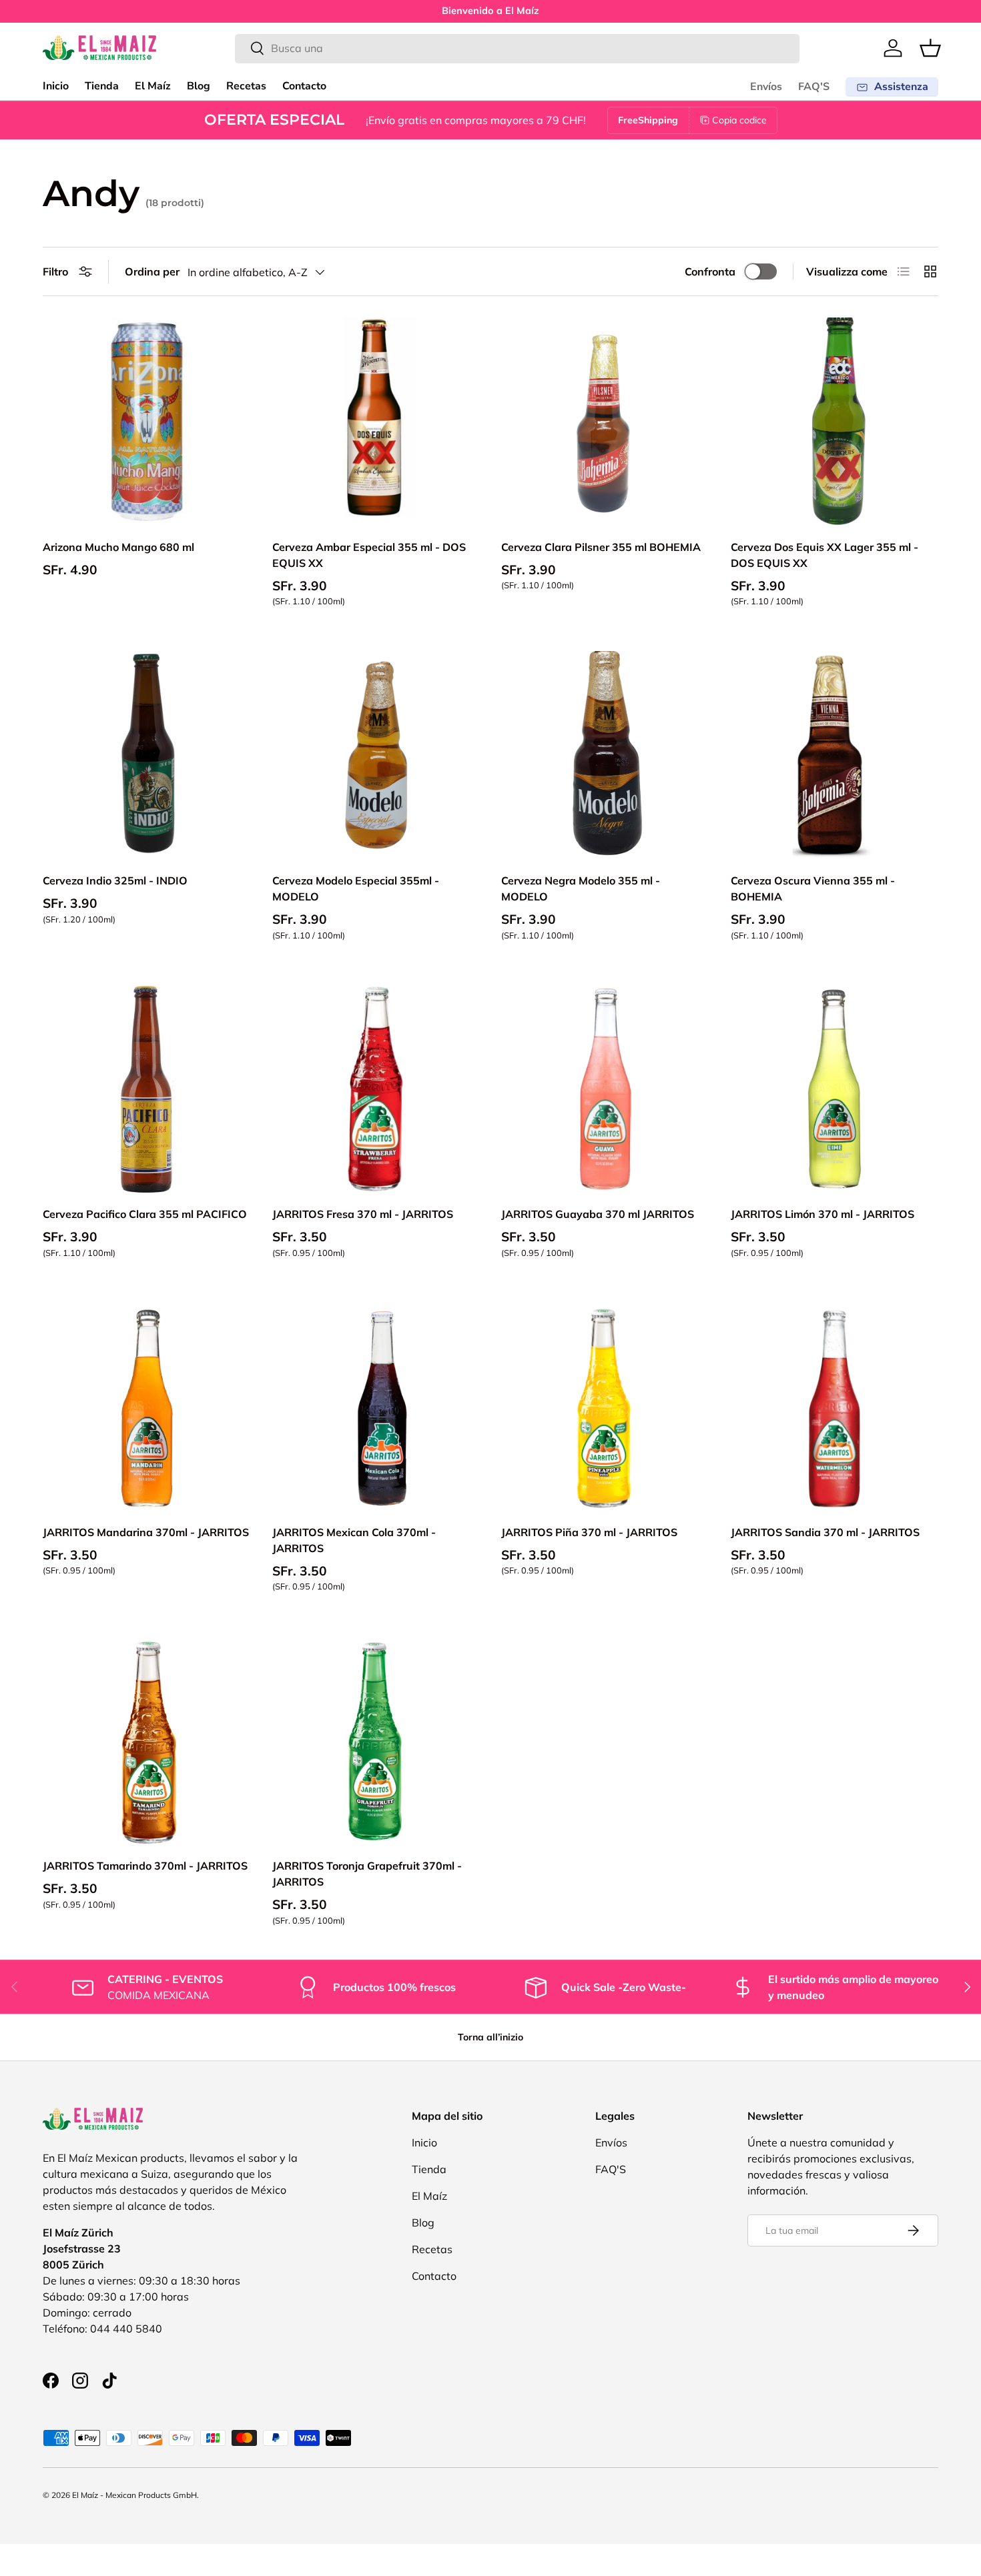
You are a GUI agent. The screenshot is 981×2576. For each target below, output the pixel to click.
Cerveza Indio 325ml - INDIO (115, 880)
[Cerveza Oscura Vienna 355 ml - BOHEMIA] (835, 755)
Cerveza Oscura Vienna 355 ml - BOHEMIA (813, 888)
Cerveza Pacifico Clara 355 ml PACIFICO (145, 1214)
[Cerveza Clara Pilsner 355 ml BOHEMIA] (605, 422)
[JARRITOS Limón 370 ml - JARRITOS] (835, 1089)
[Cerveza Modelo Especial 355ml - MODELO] (376, 755)
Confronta (710, 271)
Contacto (304, 86)
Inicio (56, 86)
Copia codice (739, 120)
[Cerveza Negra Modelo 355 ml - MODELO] (605, 755)
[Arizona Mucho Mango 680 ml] (147, 422)
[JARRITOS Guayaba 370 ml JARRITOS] (605, 1089)
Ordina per (152, 271)
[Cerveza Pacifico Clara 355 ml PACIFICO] (147, 1089)
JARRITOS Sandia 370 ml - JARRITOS (825, 1532)
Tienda (102, 86)
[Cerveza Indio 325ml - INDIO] (147, 755)
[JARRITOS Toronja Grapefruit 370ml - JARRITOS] (376, 1740)
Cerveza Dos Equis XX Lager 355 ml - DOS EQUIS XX (825, 555)
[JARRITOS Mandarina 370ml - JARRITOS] (147, 1407)
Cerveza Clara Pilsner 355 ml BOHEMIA (601, 547)
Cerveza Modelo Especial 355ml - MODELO (356, 888)
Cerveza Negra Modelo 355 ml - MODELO (581, 888)
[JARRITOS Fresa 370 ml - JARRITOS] (376, 1089)
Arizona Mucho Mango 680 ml (118, 547)
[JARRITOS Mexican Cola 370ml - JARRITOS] (376, 1407)
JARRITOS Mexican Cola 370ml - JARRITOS (354, 1540)
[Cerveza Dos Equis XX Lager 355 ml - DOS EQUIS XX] (835, 422)
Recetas (246, 86)
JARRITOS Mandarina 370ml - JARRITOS (146, 1532)
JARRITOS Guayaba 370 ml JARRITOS (598, 1214)
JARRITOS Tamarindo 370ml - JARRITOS (145, 1866)
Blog (199, 86)
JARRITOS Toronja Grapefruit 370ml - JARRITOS (367, 1874)
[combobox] (518, 48)
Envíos (766, 87)
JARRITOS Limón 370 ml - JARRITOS (823, 1214)
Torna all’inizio (490, 2037)
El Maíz (153, 86)
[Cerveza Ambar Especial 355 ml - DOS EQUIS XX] (376, 422)
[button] (930, 48)
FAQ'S (814, 87)
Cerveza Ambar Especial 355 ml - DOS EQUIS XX (369, 555)
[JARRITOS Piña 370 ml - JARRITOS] (605, 1407)
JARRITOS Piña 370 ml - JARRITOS (589, 1532)
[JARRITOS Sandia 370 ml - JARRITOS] (835, 1407)
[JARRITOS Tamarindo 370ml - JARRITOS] (147, 1740)
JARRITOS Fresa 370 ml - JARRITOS (363, 1214)
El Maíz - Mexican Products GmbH (134, 2495)
